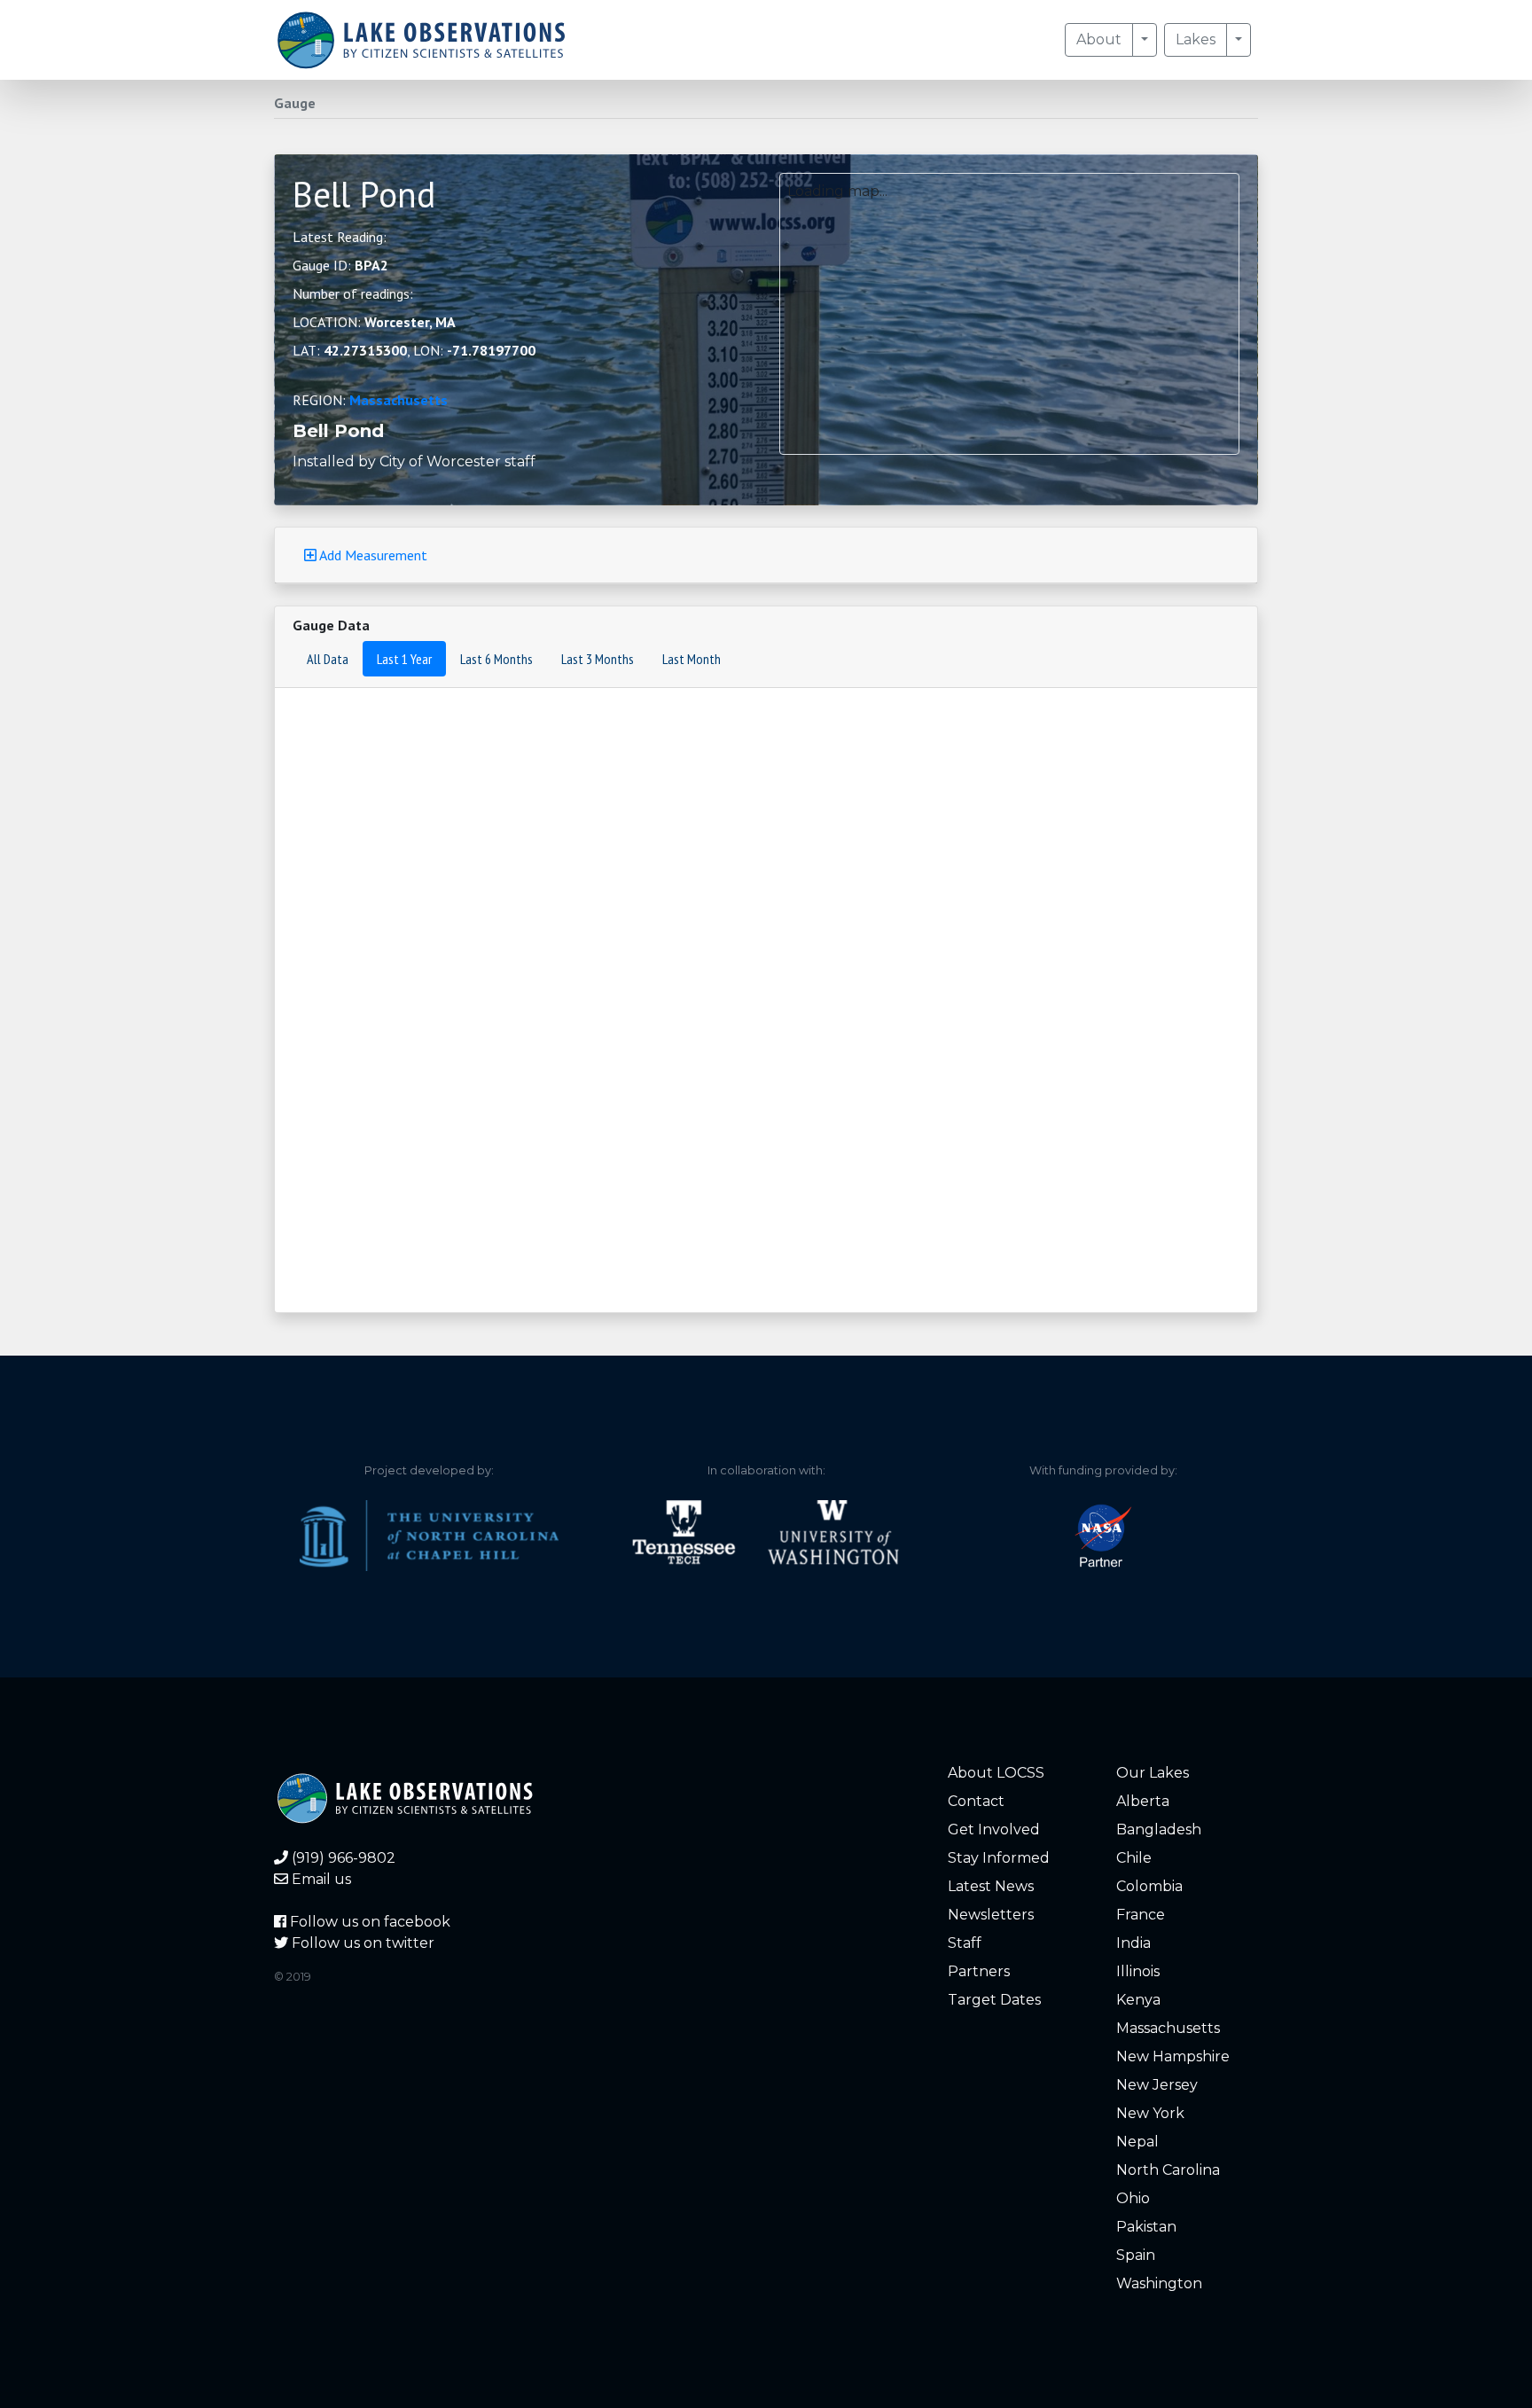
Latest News (991, 1886)
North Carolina (1168, 2170)
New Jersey (1157, 2085)
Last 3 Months (598, 659)
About (1099, 39)
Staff (965, 1943)
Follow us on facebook (368, 1922)
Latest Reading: (340, 237)
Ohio (1133, 2198)
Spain (1136, 2255)
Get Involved (994, 1829)
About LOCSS (996, 1773)
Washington (1159, 2283)
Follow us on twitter (361, 1943)
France (1141, 1915)
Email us (320, 1879)
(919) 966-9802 (342, 1858)
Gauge (295, 103)
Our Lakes (1153, 1773)
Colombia (1149, 1886)
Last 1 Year (404, 659)
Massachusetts (399, 400)
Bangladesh (1159, 1829)
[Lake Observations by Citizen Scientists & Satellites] (421, 40)
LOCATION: (374, 322)
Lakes (1196, 39)
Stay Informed (999, 1858)
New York (1150, 2113)
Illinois (1138, 1971)
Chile (1134, 1858)
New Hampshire (1173, 2056)
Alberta (1143, 1801)
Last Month (692, 659)
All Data (328, 659)
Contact (976, 1801)
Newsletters (991, 1915)
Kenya (1138, 2000)
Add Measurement (372, 555)
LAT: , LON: (414, 350)
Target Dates (994, 2000)
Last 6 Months (496, 659)
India (1133, 1943)
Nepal (1137, 2142)
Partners (979, 1971)
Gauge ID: (340, 265)
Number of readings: (353, 293)
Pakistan (1146, 2227)
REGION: (370, 400)
